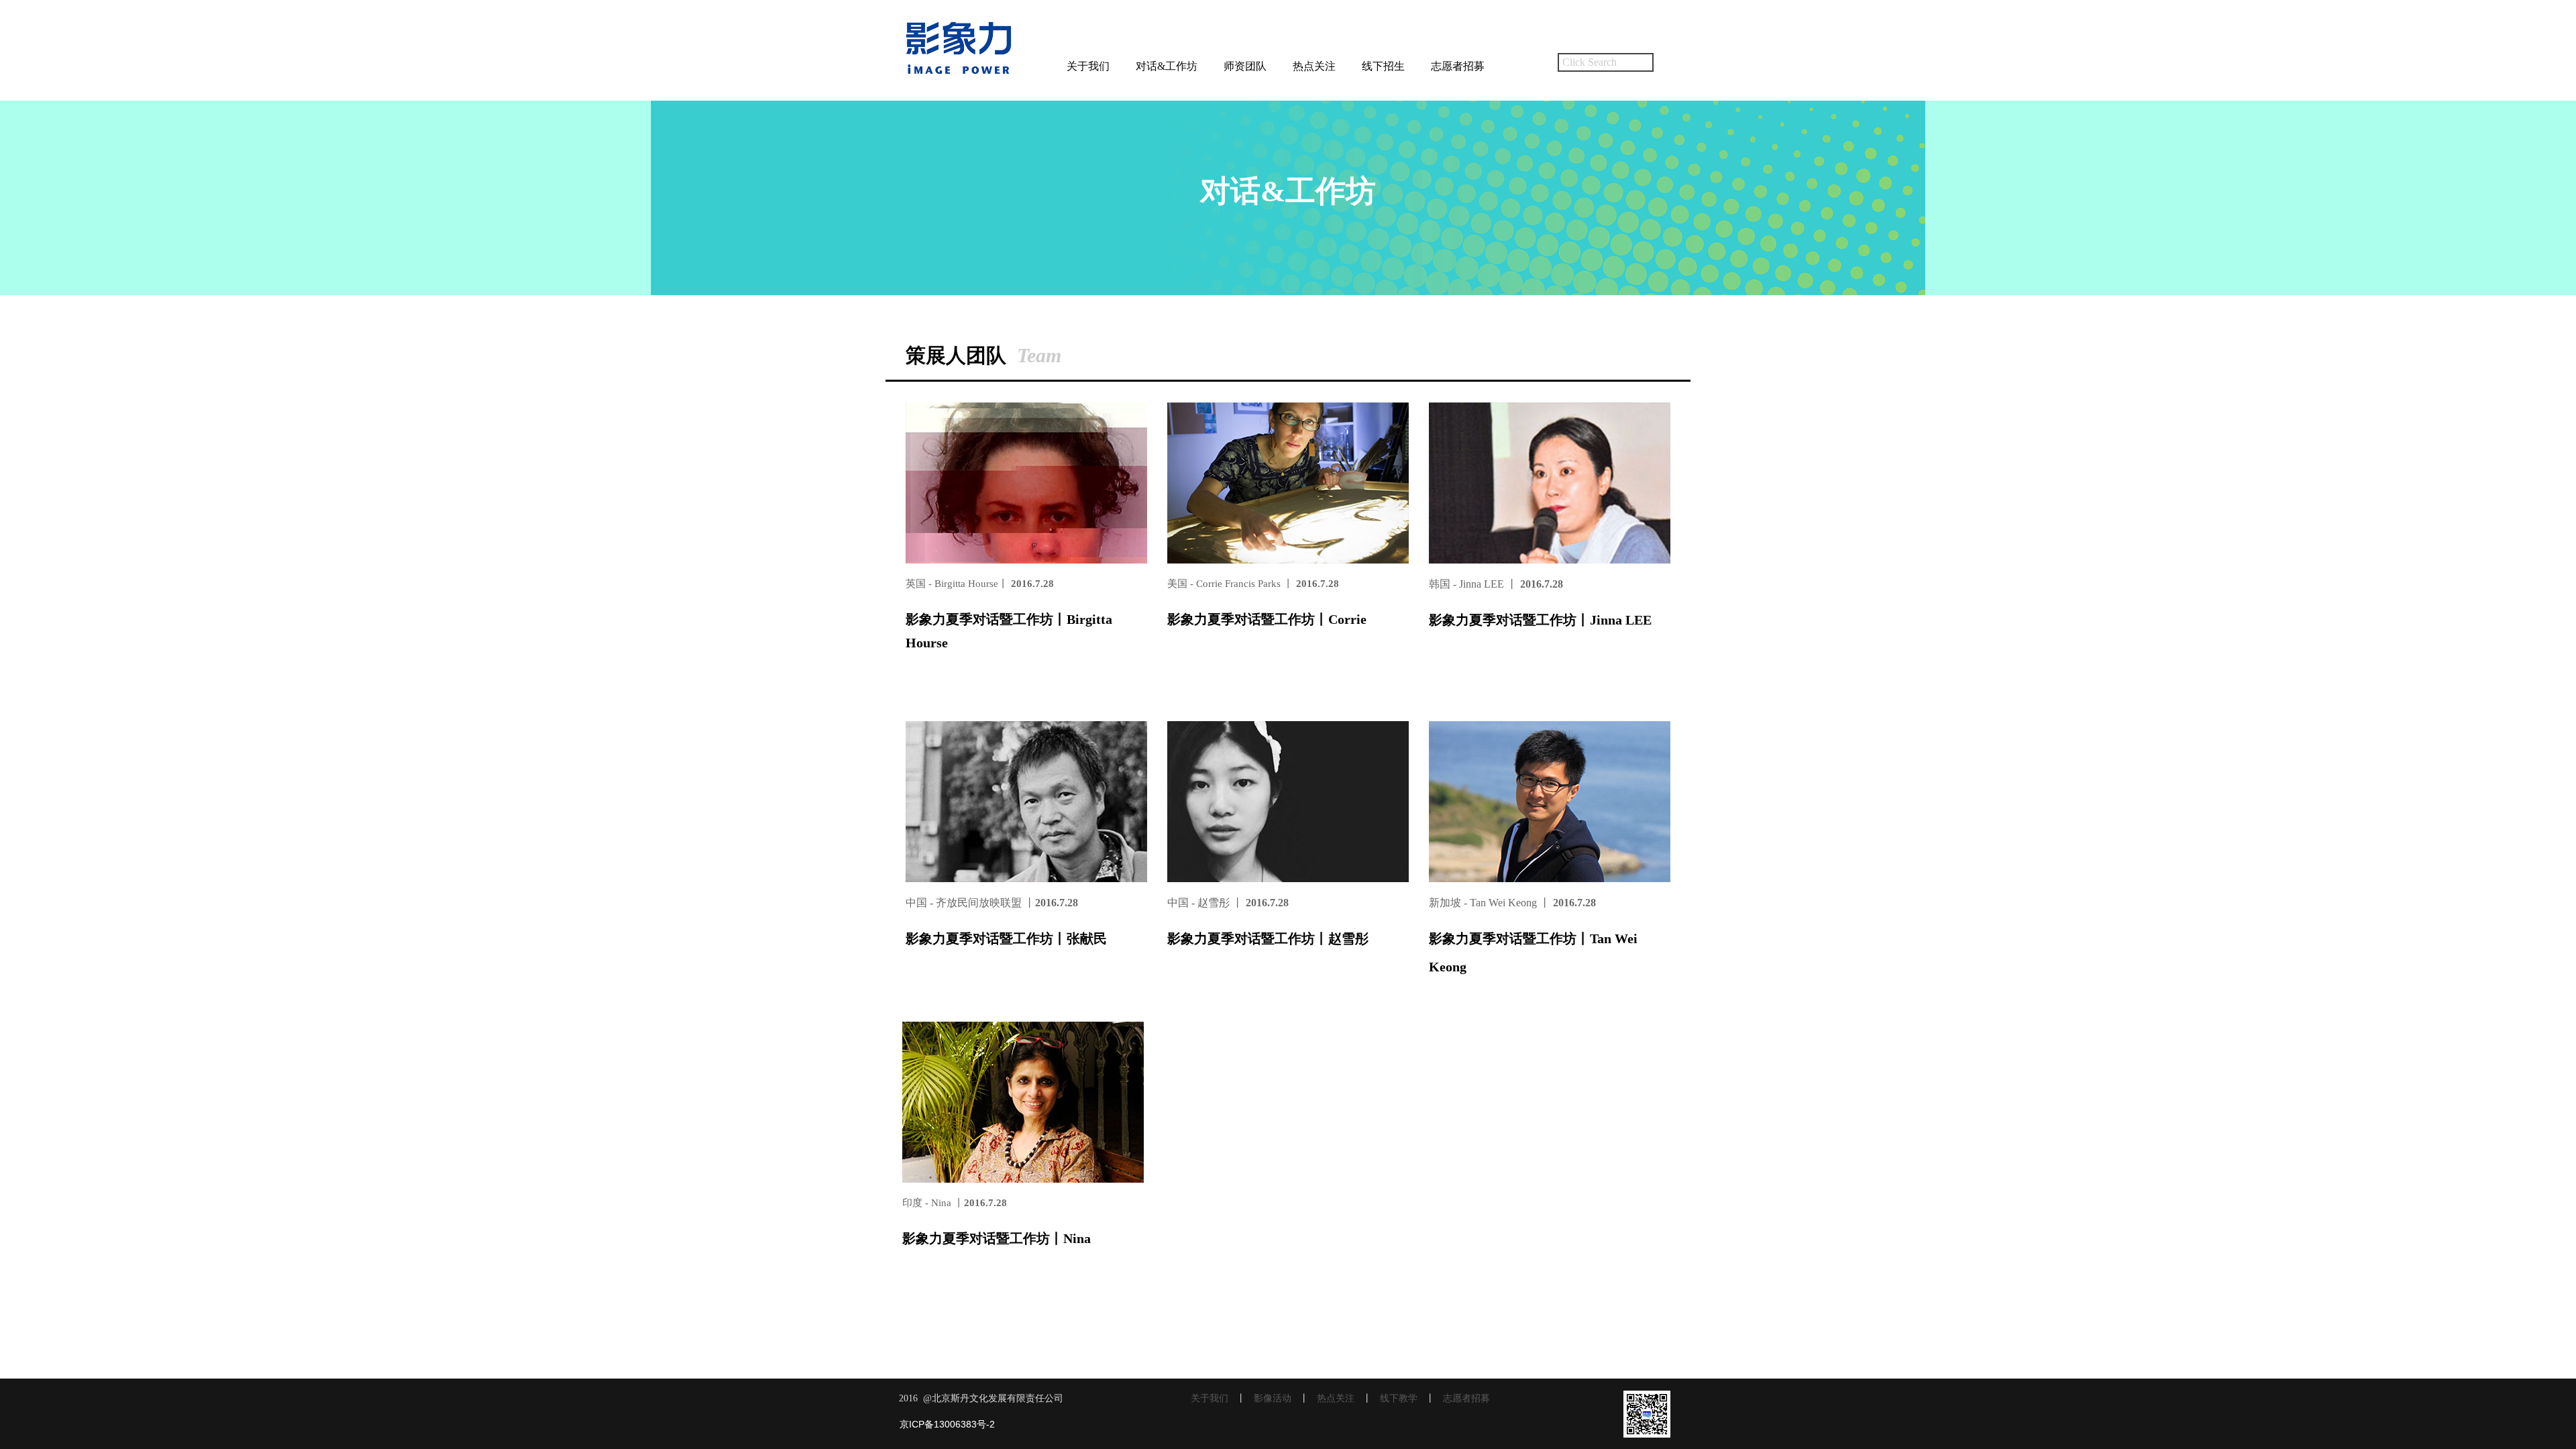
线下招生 (1383, 66)
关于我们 (1088, 66)
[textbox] (1606, 62)
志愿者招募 (1458, 66)
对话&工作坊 (1167, 66)
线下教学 (1399, 1398)
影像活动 (1273, 1398)
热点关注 (1314, 66)
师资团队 (1245, 66)
